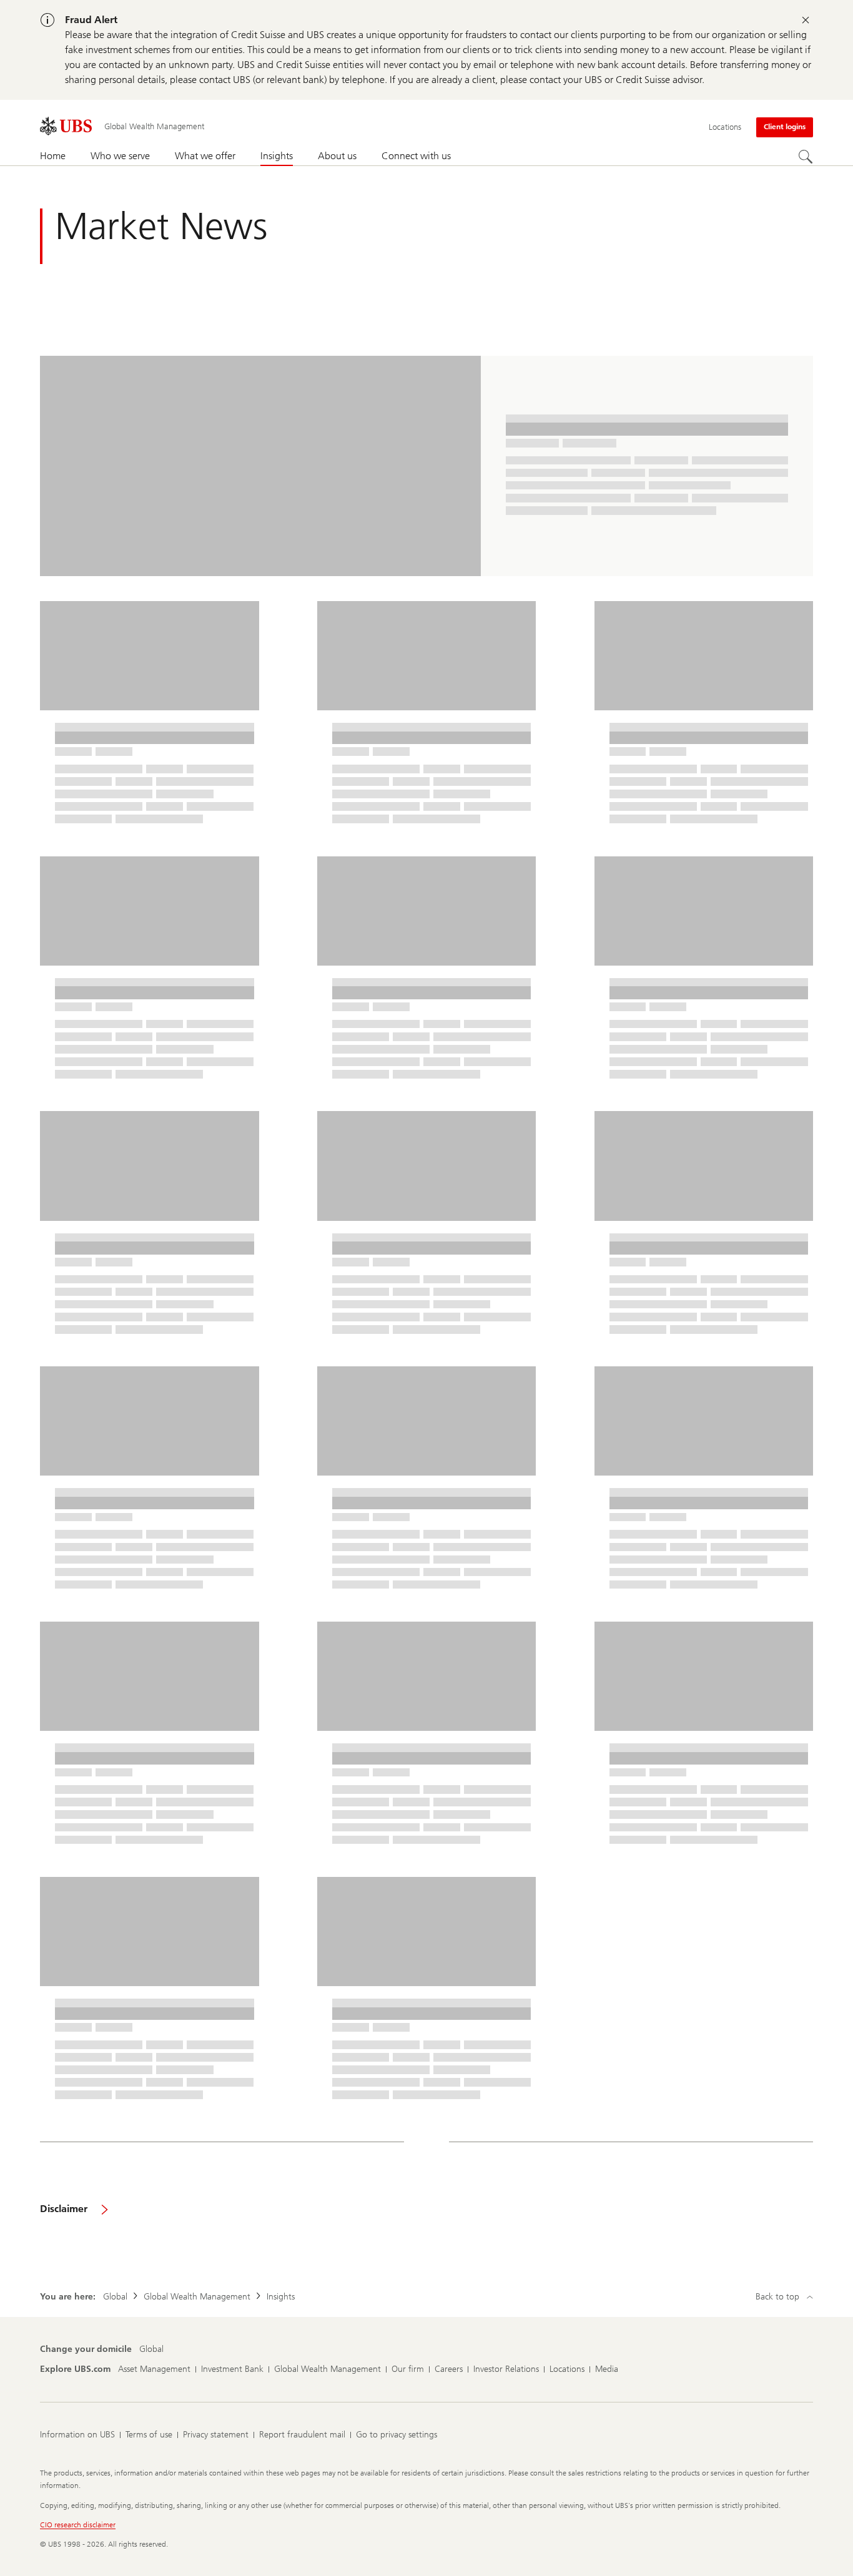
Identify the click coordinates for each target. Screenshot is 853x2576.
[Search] (806, 157)
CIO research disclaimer (78, 2525)
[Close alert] (806, 20)
